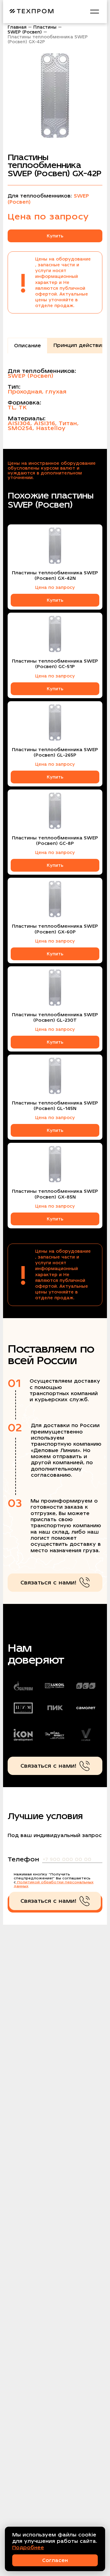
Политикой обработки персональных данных (54, 1884)
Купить (55, 236)
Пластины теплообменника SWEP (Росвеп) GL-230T (55, 1017)
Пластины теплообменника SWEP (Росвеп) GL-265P (55, 752)
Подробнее (28, 2548)
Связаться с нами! (48, 1582)
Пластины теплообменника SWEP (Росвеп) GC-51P (55, 664)
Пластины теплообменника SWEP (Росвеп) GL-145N (55, 1106)
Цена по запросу (55, 587)
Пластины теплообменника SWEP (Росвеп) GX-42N (55, 576)
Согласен (55, 2560)
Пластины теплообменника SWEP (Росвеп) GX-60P (55, 929)
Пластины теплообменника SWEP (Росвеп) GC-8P (55, 841)
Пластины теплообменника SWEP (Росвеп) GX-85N (55, 1194)
